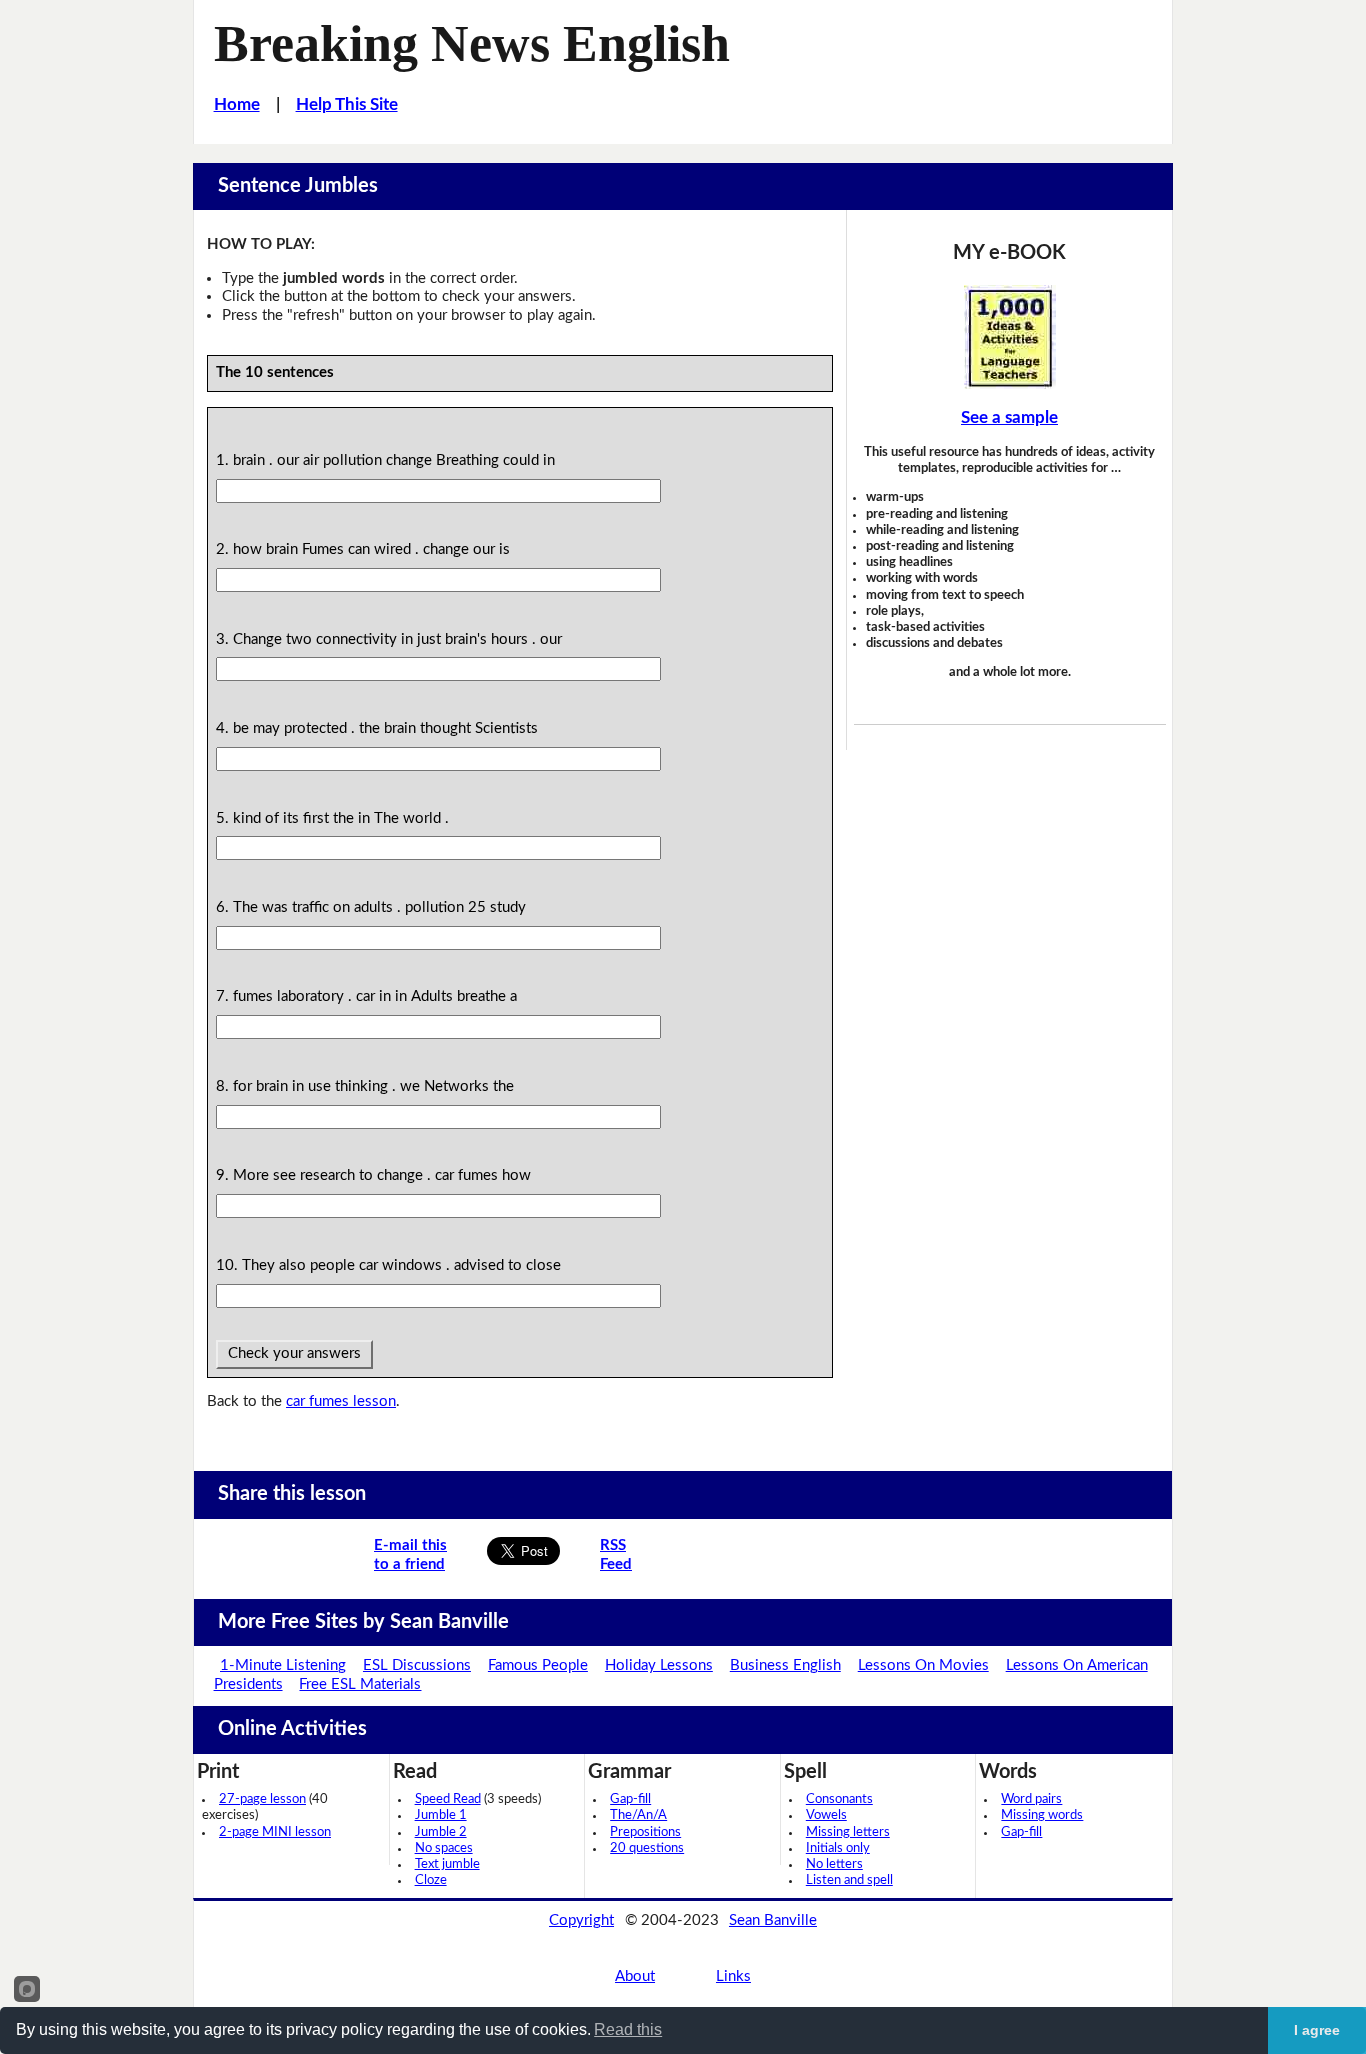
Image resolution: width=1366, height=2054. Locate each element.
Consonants (839, 1799)
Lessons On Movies (923, 1665)
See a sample (1009, 417)
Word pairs (1031, 1799)
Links (733, 1976)
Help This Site (347, 104)
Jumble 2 (441, 1832)
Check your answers (294, 1353)
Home (237, 104)
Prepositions (645, 1832)
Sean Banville (773, 1920)
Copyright (581, 1920)
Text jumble (447, 1864)
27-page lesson (262, 1799)
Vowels (826, 1815)
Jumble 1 (441, 1815)
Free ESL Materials (360, 1684)
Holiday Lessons (659, 1665)
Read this (628, 2029)
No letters (834, 1864)
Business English (785, 1665)
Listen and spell (849, 1880)
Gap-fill (630, 1799)
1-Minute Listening (283, 1665)
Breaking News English (472, 43)
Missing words (1042, 1815)
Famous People (538, 1665)
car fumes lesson (341, 1401)
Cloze (431, 1880)
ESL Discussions (417, 1665)
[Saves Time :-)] (1010, 337)
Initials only (838, 1848)
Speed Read (448, 1799)
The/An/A (638, 1815)
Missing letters (848, 1832)
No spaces (444, 1848)
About (635, 1976)
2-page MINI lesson (275, 1832)
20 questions (647, 1848)
